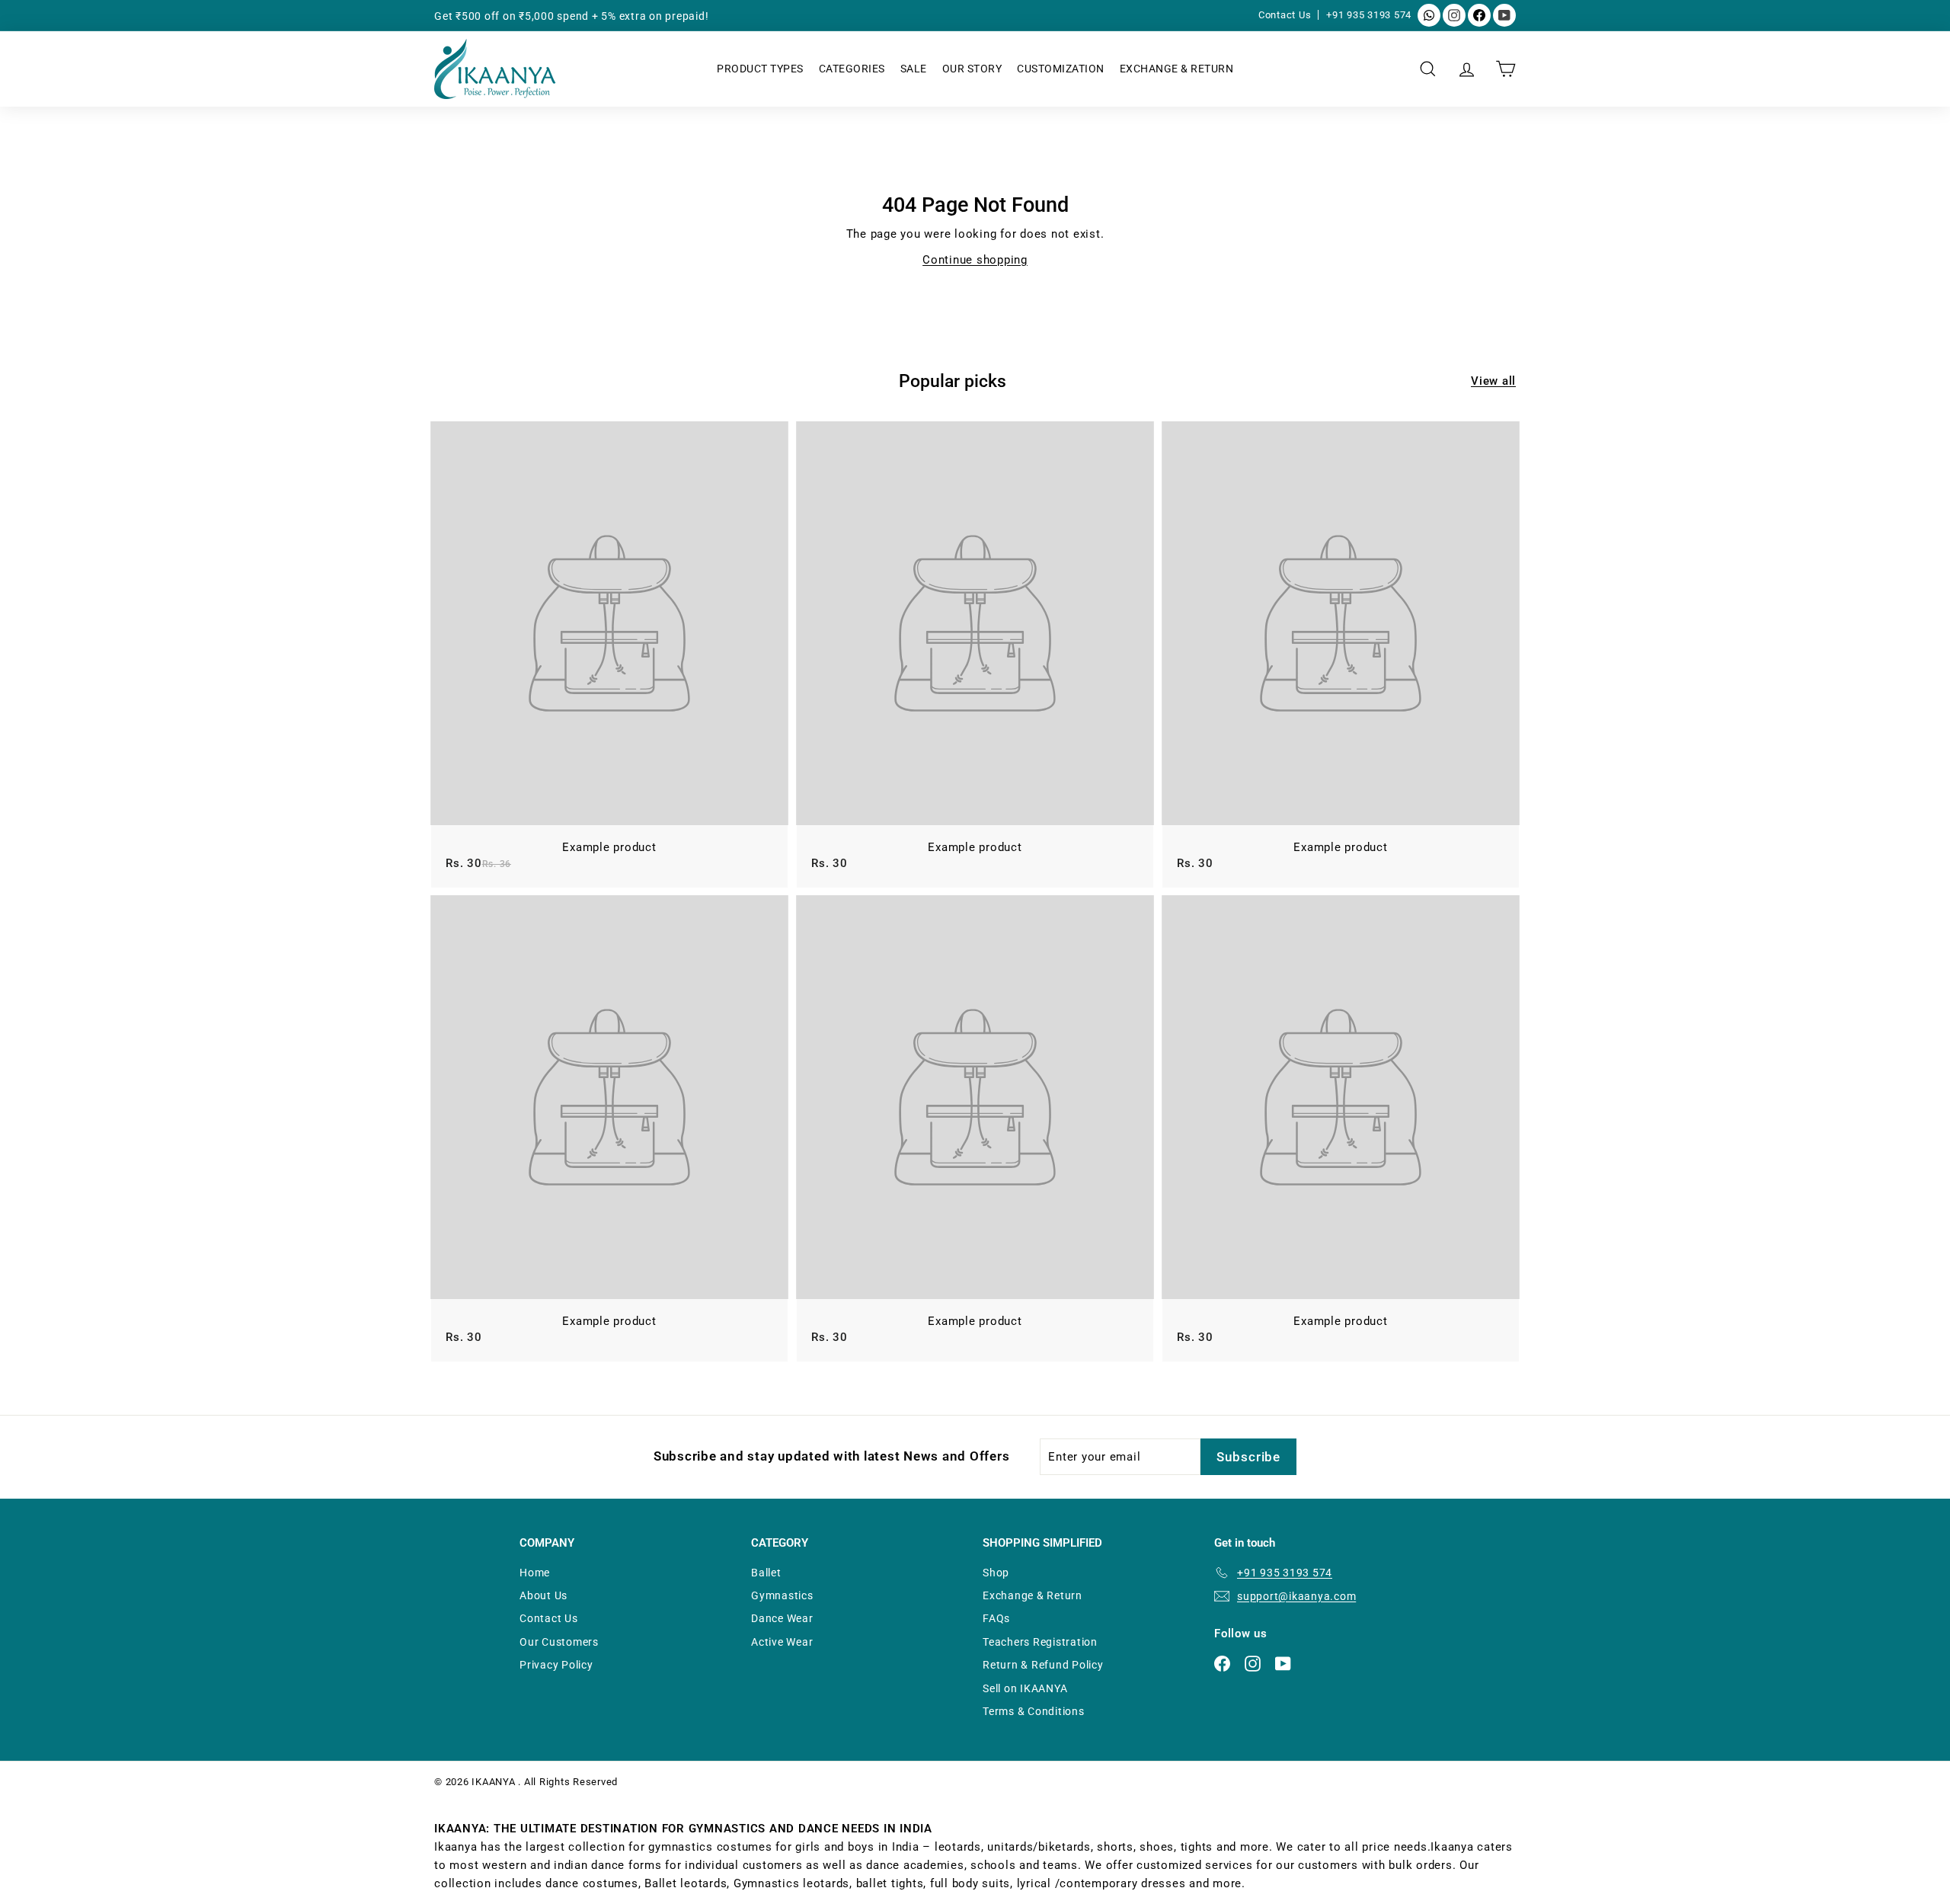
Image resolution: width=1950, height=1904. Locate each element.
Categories (852, 69)
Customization (1061, 69)
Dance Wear (782, 1618)
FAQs (996, 1618)
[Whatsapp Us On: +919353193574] (1429, 15)
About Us (543, 1595)
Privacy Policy (556, 1665)
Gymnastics (782, 1595)
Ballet (766, 1573)
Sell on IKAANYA (1025, 1688)
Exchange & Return (1177, 69)
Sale (914, 69)
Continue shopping (975, 260)
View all (1493, 381)
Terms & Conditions (1034, 1711)
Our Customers (559, 1642)
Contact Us (1286, 15)
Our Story (972, 69)
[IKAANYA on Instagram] (1454, 15)
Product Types (760, 69)
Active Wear (782, 1642)
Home (535, 1573)
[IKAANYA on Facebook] (1479, 15)
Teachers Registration (1040, 1642)
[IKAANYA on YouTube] (1504, 15)
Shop (996, 1573)
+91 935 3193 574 (1369, 15)
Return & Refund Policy (1043, 1665)
